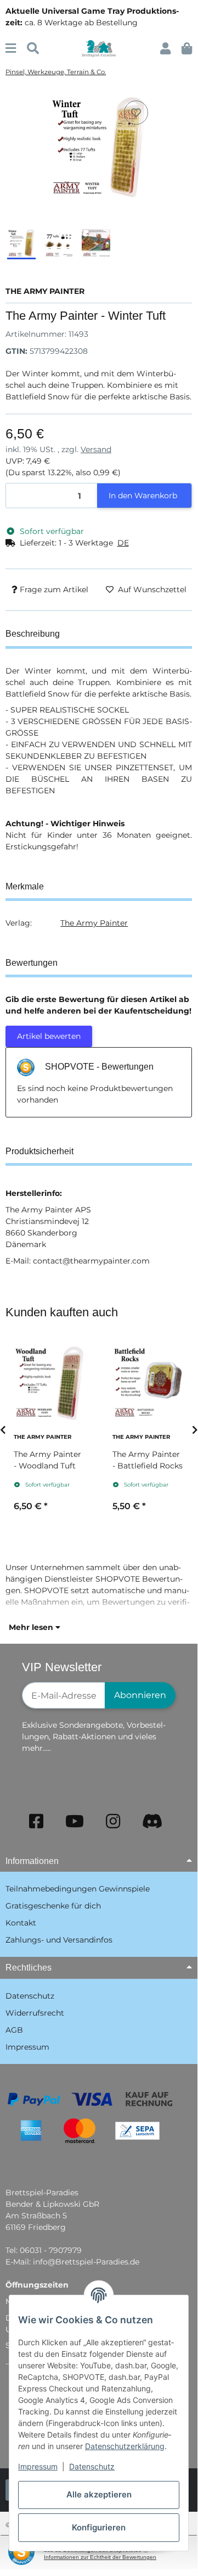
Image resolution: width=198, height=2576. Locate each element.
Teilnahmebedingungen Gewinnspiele (78, 1889)
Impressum (38, 2466)
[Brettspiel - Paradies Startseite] (98, 48)
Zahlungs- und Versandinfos (59, 1940)
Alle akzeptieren (99, 2494)
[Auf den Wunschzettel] (136, 113)
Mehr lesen (32, 1627)
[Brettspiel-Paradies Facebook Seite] (36, 1821)
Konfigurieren (99, 2527)
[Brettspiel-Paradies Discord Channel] (152, 1821)
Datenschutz (92, 2466)
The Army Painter (94, 923)
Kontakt (21, 1923)
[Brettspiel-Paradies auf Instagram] (113, 1821)
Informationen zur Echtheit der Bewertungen (100, 2557)
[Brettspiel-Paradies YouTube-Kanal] (75, 1821)
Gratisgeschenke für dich (53, 1906)
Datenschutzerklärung (125, 2446)
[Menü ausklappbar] (11, 49)
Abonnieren (140, 1695)
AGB (14, 2030)
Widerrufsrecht (35, 2013)
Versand (96, 449)
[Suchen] (33, 49)
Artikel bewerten (49, 1036)
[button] (165, 49)
